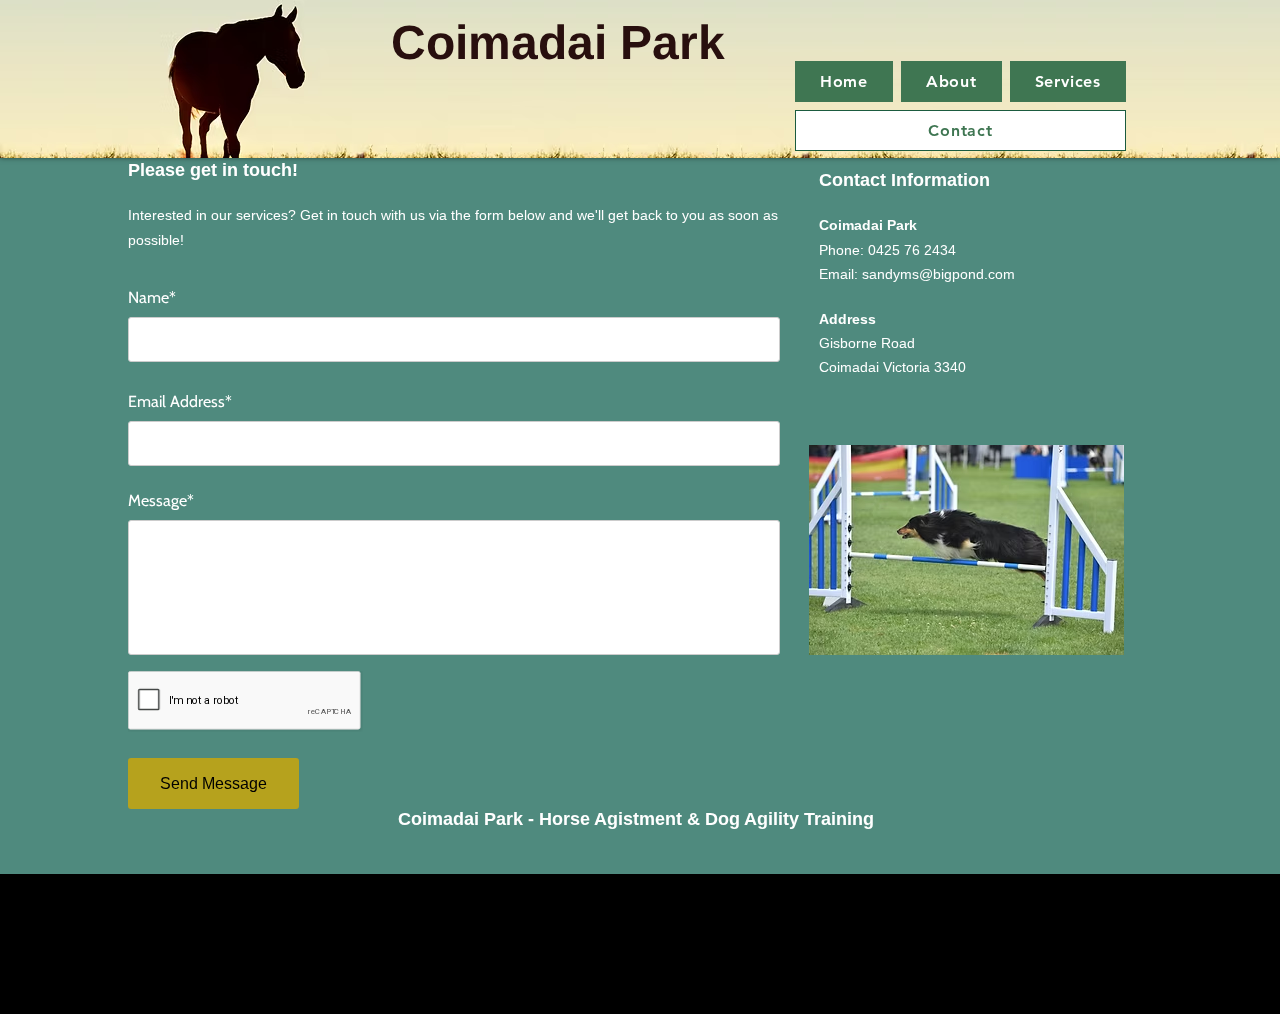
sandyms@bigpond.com (938, 274)
